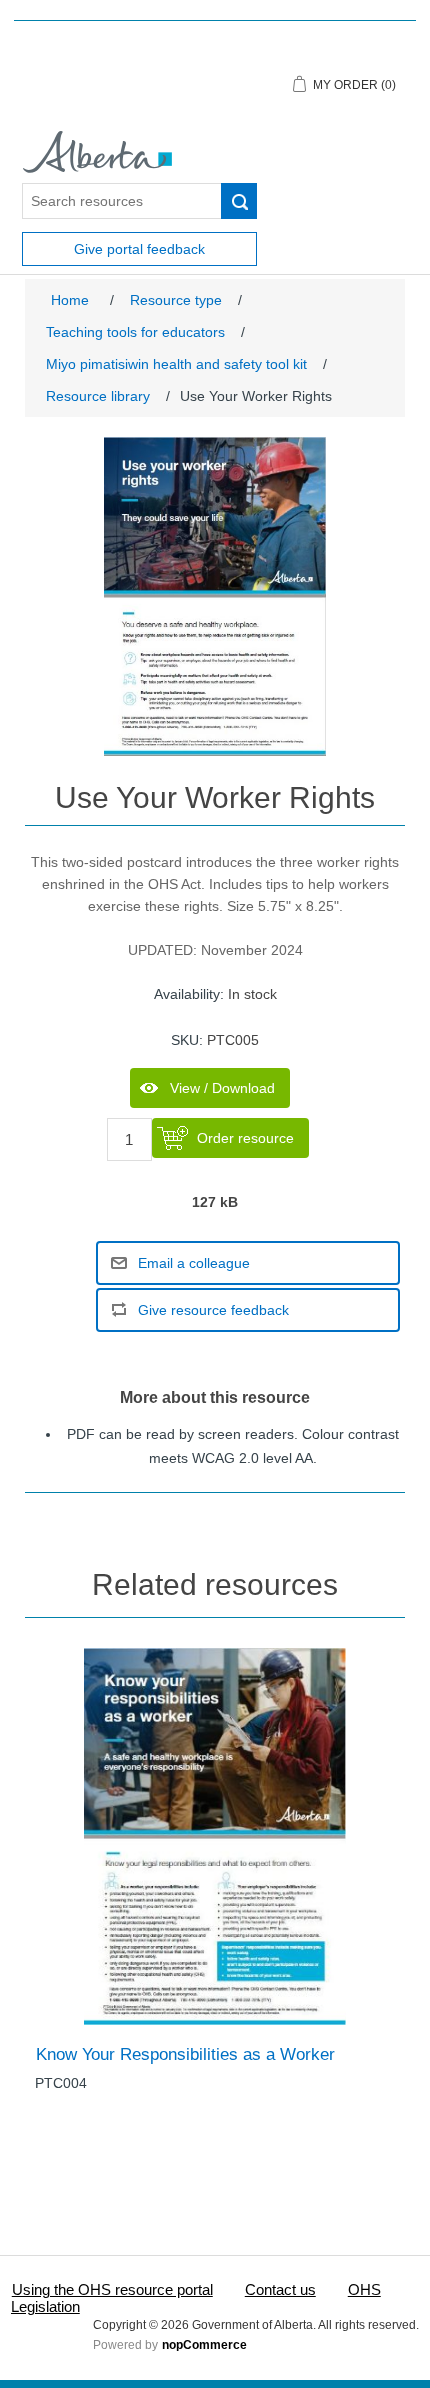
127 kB (215, 1203)
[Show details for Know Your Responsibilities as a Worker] (214, 1836)
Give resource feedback (213, 1310)
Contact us (280, 2289)
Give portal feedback (139, 249)
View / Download (222, 1088)
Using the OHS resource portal (112, 2289)
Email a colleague (194, 1263)
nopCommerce (204, 2345)
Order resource (245, 1138)
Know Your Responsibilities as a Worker (185, 2054)
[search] (239, 201)
